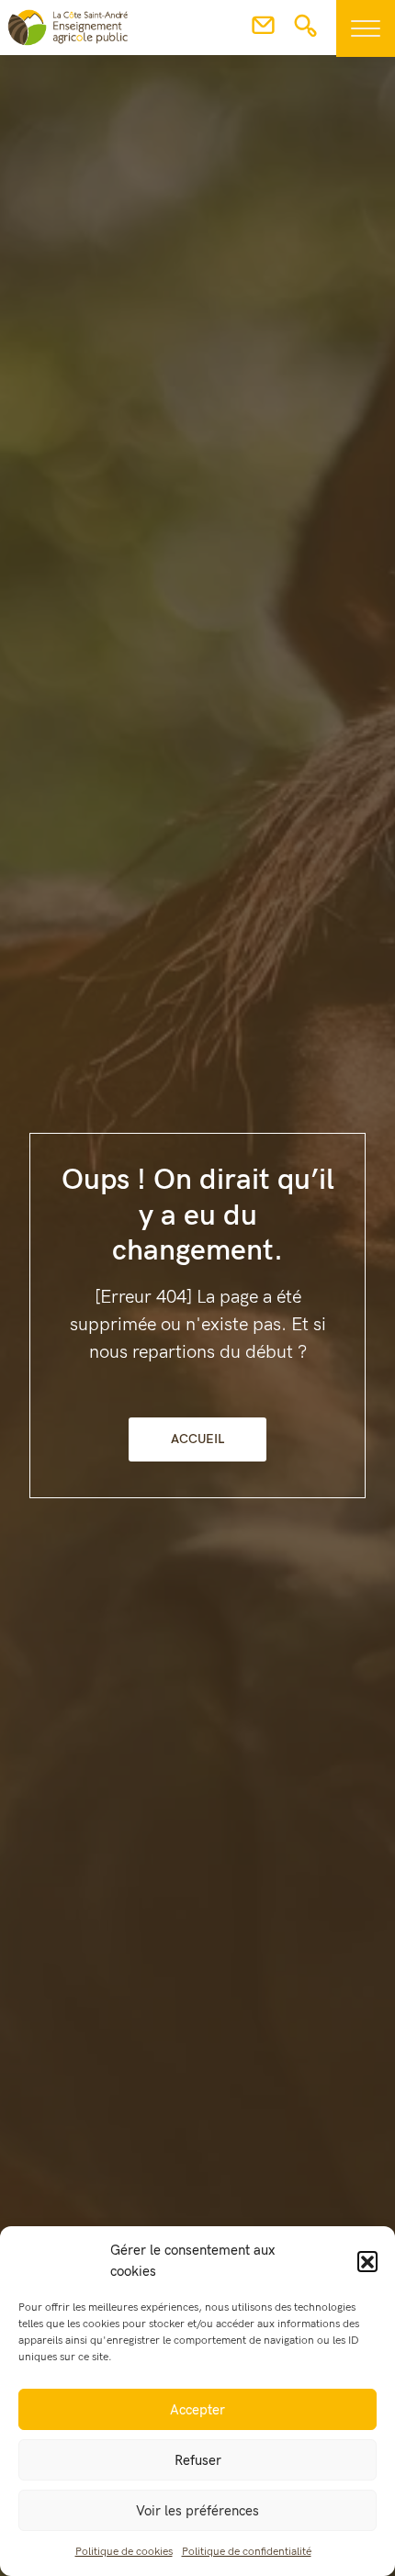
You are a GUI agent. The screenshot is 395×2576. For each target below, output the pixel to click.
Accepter (197, 2410)
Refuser (198, 2460)
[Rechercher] (305, 31)
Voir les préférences (197, 2511)
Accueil (197, 1439)
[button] (367, 2261)
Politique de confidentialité (247, 2552)
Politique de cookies (124, 2552)
